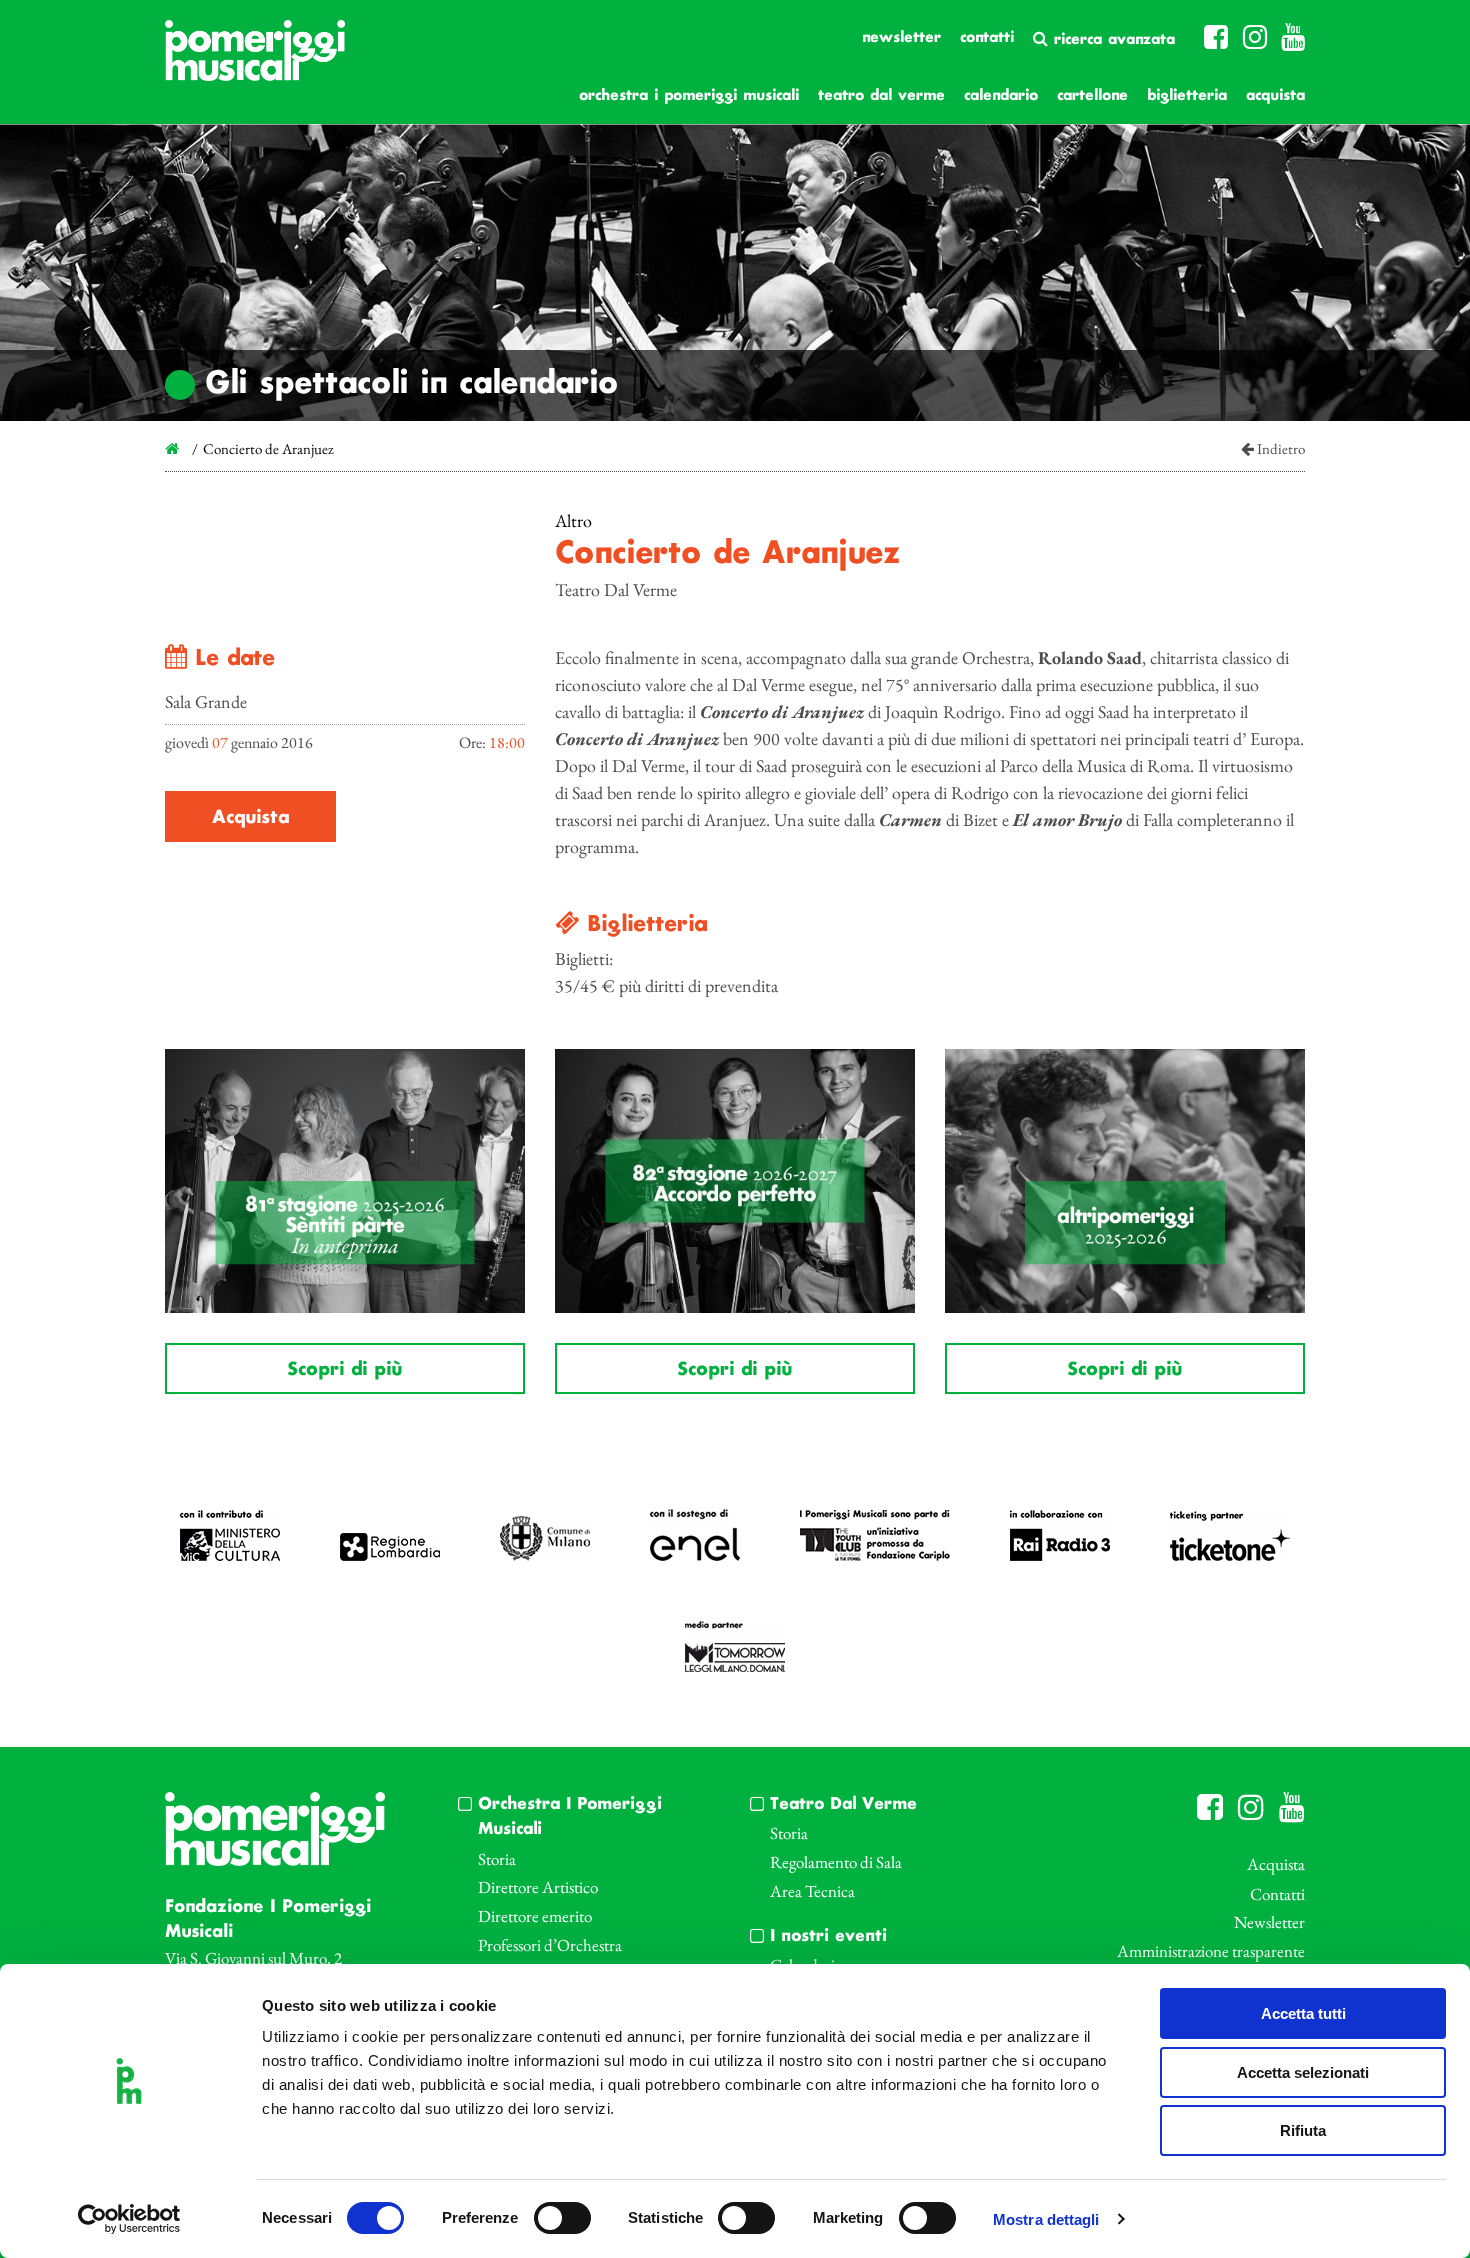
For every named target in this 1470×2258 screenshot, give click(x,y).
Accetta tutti (1303, 2013)
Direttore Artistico (538, 1887)
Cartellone (1092, 96)
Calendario (1001, 96)
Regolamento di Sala (836, 1862)
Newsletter (901, 38)
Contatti (987, 38)
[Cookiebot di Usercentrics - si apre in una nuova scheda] (129, 2219)
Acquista (1275, 96)
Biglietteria (1187, 96)
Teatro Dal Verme (881, 96)
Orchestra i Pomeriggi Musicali (689, 96)
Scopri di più (344, 1370)
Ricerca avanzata (1111, 40)
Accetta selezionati (1303, 2072)
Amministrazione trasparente (1211, 1951)
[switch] (562, 2218)
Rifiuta (1303, 2130)
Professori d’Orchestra (550, 1945)
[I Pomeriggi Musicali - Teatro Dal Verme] (255, 60)
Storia (497, 1859)
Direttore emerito (535, 1916)
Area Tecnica (812, 1891)
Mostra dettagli (1046, 2219)
